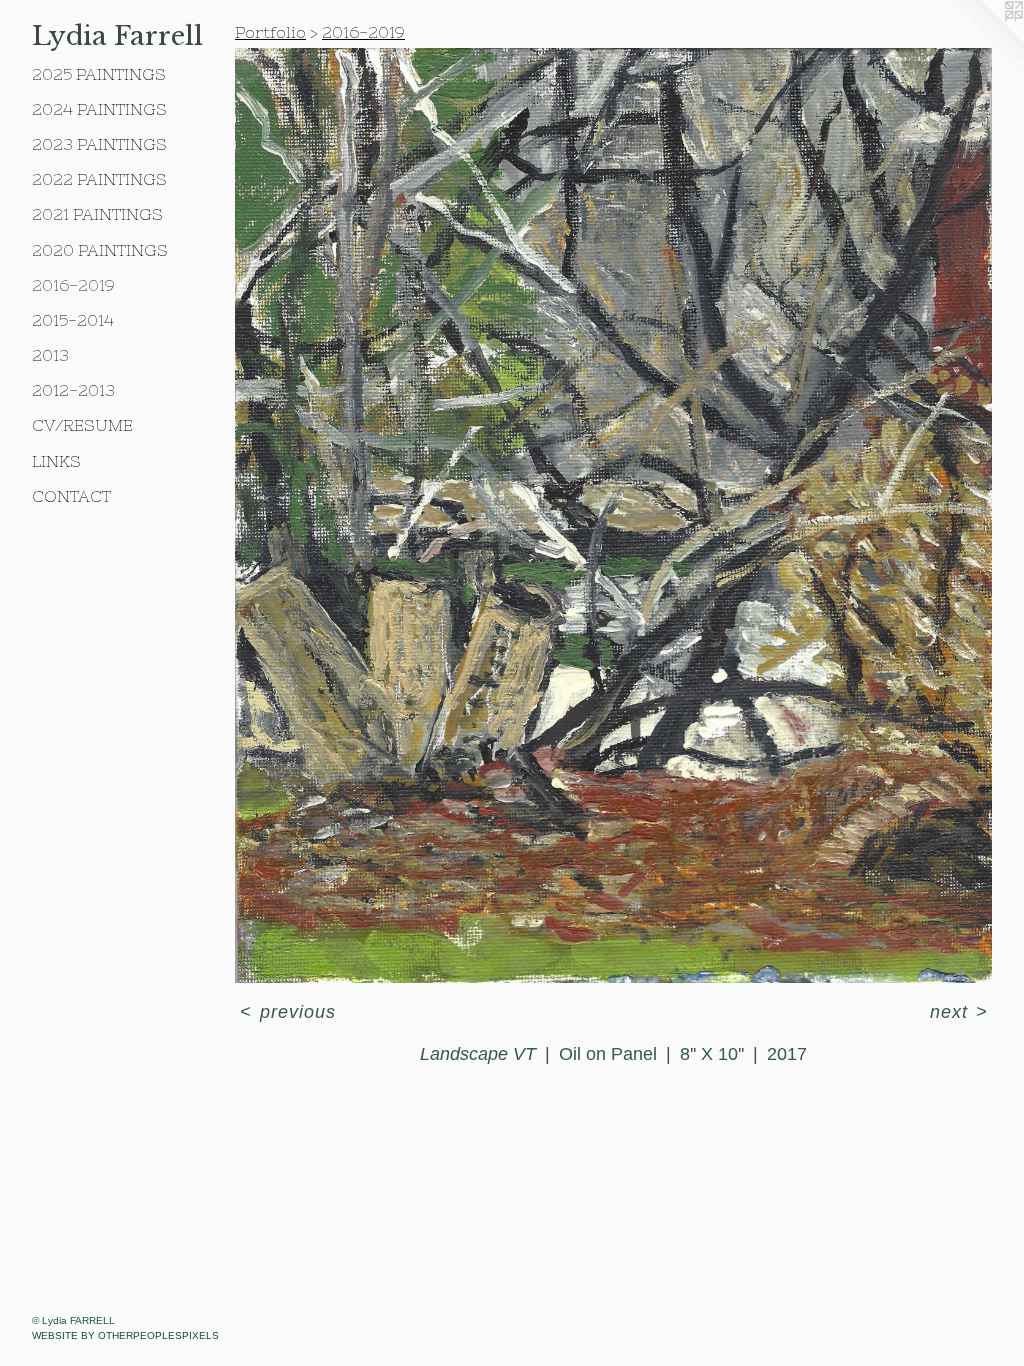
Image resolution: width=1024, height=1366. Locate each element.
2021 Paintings (97, 214)
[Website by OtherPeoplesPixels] (984, 40)
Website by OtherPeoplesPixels (125, 1335)
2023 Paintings (99, 144)
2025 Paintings (99, 74)
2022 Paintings (99, 179)
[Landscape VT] (613, 515)
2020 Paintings (100, 250)
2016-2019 (73, 285)
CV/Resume (82, 425)
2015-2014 (73, 320)
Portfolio (270, 32)
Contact (71, 496)
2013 (50, 355)
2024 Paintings (99, 109)
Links (56, 461)
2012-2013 (73, 390)
